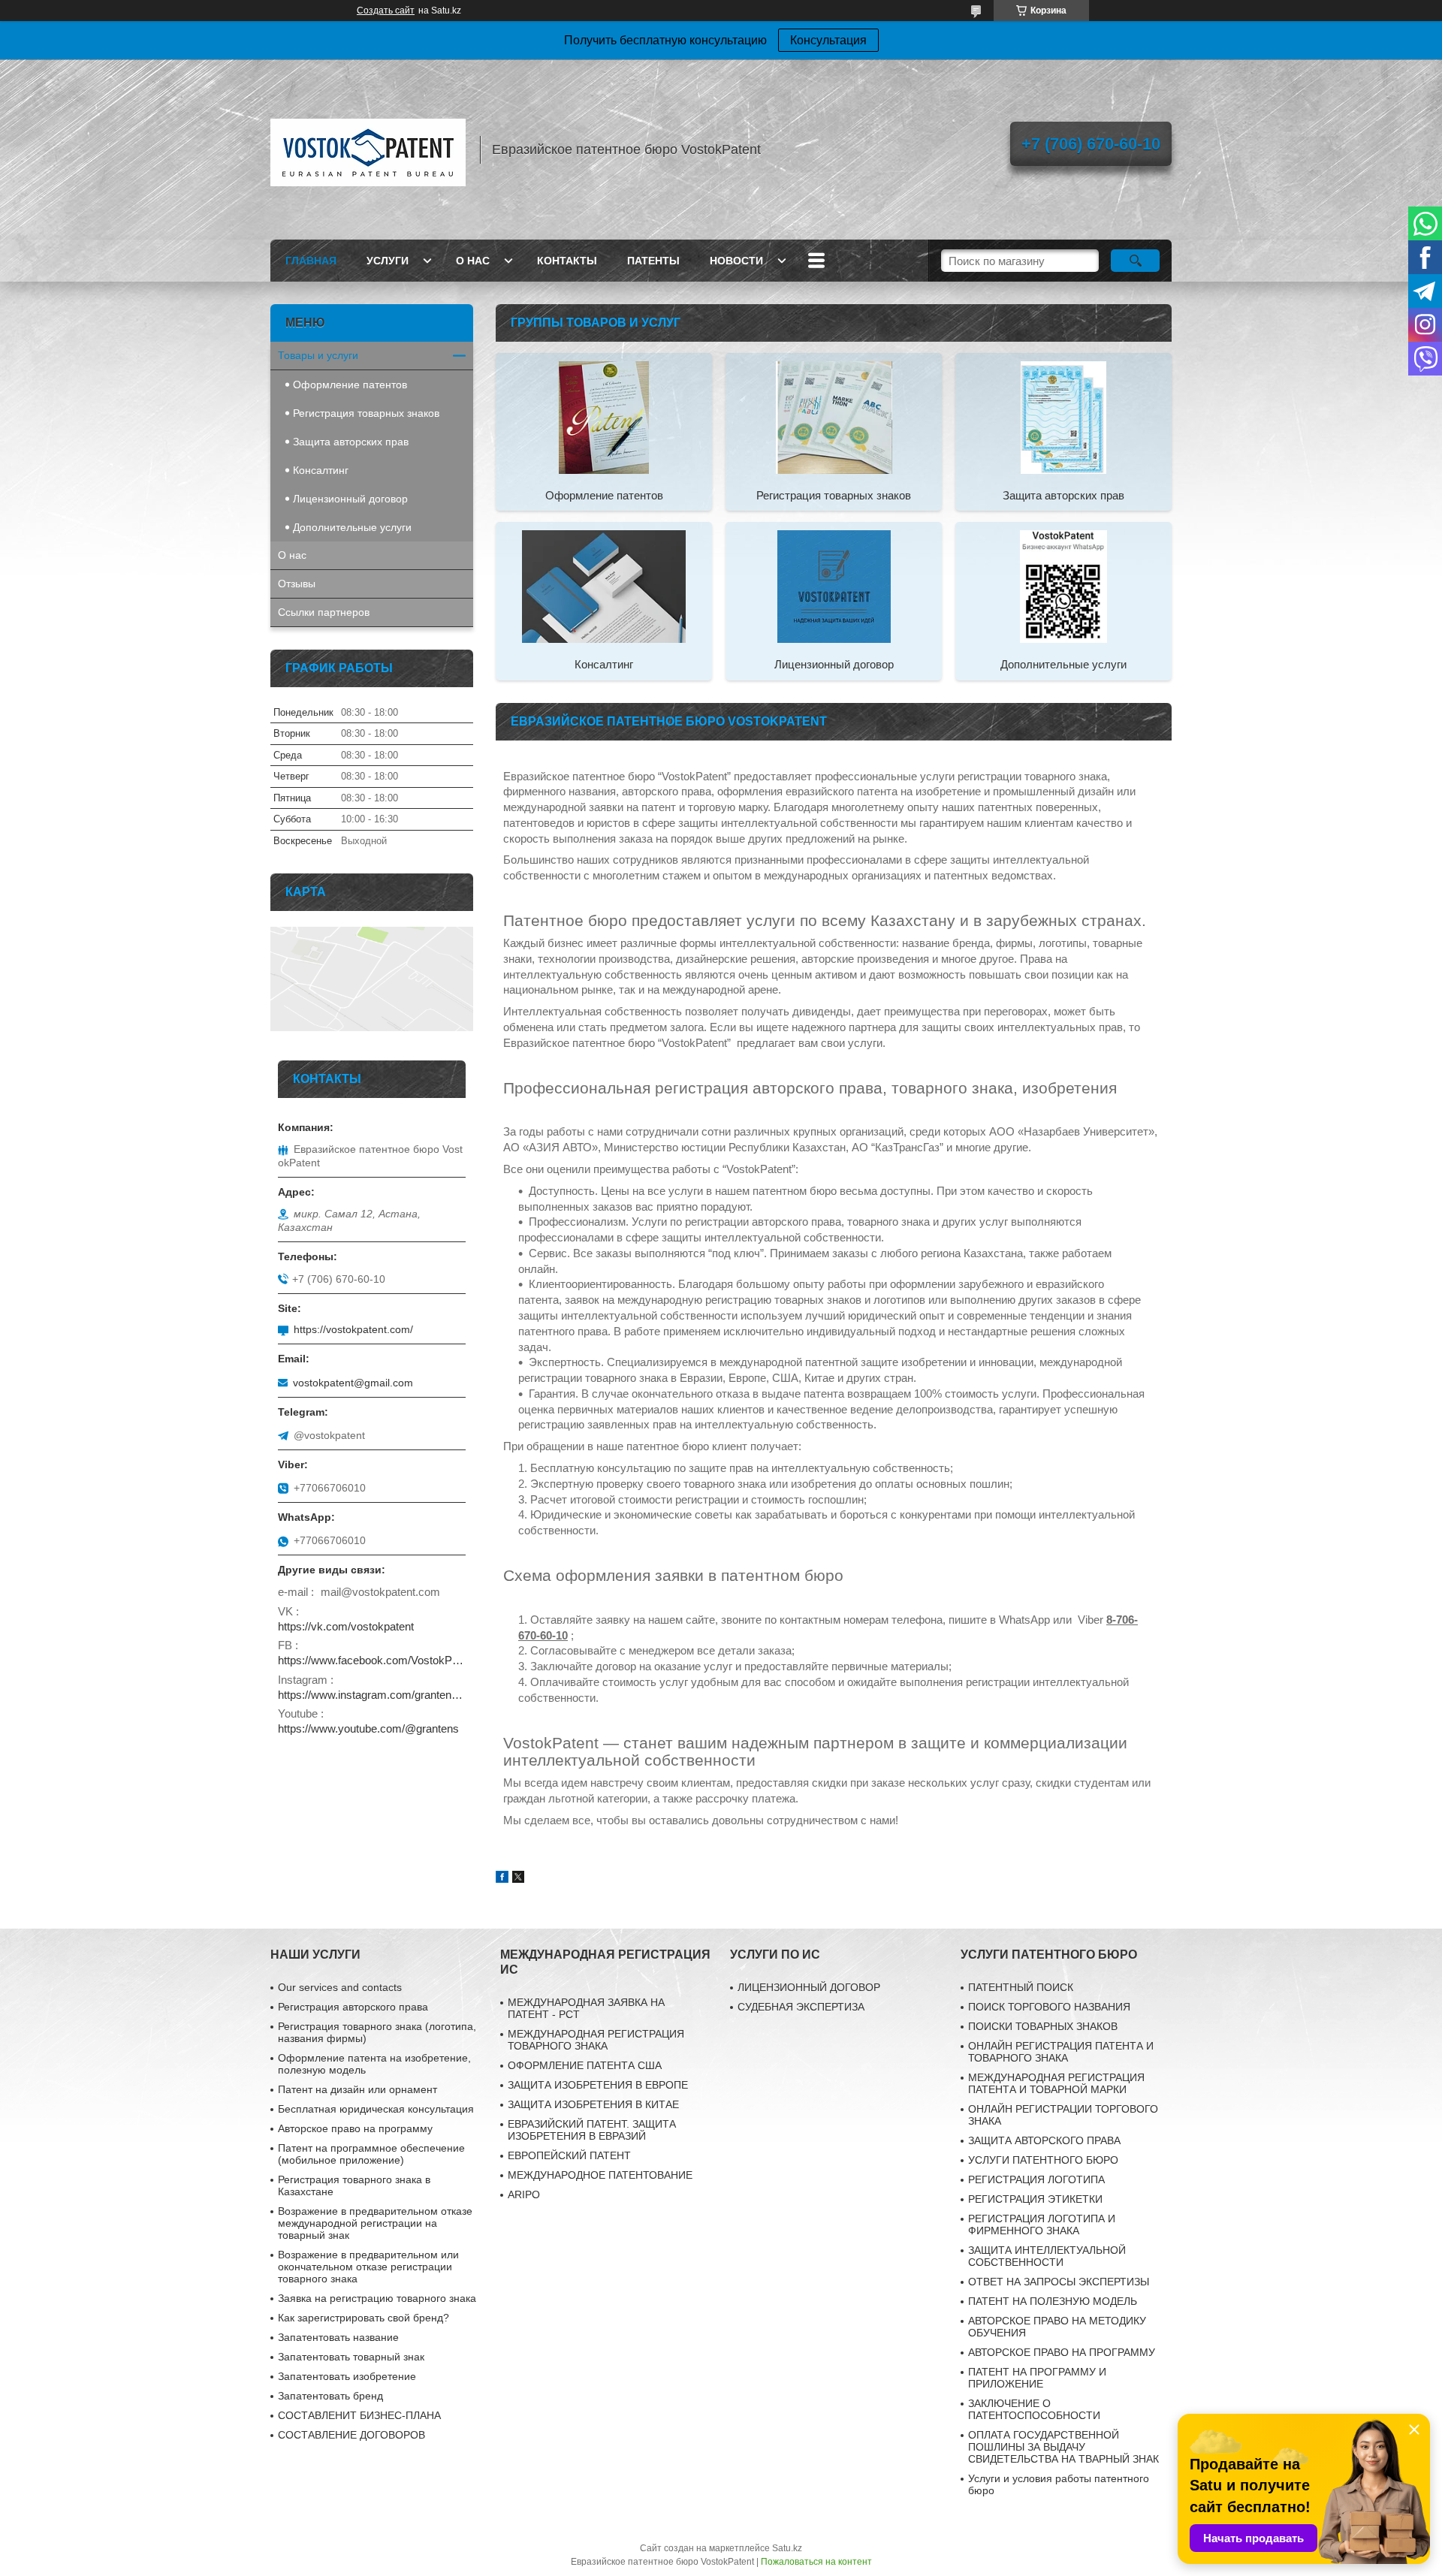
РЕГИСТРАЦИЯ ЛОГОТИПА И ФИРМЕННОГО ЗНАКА (1042, 2225)
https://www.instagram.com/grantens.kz (372, 1695)
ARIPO (524, 2194)
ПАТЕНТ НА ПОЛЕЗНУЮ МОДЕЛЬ (1053, 2301)
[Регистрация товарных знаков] (834, 417)
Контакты (567, 261)
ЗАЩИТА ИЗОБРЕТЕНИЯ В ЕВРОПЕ (598, 2085)
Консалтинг (604, 664)
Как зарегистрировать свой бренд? (364, 2318)
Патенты (653, 261)
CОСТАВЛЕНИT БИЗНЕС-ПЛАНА (359, 2415)
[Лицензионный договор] (834, 586)
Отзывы (297, 584)
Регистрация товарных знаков (834, 495)
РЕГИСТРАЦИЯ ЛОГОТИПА (1036, 2179)
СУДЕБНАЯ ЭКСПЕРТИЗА (801, 2007)
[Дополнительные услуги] (1063, 586)
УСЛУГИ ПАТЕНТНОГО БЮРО (1043, 2160)
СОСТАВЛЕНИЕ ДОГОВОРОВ (351, 2435)
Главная (311, 261)
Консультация (828, 40)
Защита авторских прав (1063, 495)
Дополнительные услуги (1063, 664)
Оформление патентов (604, 495)
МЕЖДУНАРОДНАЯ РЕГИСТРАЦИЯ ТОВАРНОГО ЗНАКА (596, 2040)
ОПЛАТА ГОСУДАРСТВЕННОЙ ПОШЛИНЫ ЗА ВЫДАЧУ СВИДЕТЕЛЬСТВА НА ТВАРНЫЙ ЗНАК (1063, 2447)
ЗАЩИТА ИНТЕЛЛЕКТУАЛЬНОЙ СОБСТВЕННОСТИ (1047, 2256)
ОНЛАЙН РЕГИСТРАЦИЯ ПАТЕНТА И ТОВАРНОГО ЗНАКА (1061, 2052)
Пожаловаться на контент (816, 2562)
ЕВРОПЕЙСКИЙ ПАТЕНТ (569, 2155)
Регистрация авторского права (353, 2007)
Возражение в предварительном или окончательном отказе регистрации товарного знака (368, 2267)
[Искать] (1135, 261)
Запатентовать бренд (330, 2396)
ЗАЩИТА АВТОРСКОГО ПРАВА (1044, 2140)
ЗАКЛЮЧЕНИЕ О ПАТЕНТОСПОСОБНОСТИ (1034, 2409)
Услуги (388, 261)
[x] (518, 1879)
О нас (473, 261)
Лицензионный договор (834, 664)
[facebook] (502, 1879)
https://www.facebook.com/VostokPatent (372, 1660)
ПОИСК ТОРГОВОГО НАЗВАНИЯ (1049, 2007)
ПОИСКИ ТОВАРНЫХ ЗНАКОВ (1043, 2026)
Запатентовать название (338, 2337)
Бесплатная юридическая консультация (376, 2109)
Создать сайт (386, 11)
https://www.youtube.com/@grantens (368, 1728)
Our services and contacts (340, 1987)
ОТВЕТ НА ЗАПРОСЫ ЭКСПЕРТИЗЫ (1059, 2282)
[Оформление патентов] (604, 417)
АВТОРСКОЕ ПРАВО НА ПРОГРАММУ (1062, 2352)
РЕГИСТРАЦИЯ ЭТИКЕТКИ (1035, 2199)
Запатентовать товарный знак (351, 2357)
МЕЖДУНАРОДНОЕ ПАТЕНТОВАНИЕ (600, 2175)
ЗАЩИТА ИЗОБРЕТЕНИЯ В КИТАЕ (593, 2104)
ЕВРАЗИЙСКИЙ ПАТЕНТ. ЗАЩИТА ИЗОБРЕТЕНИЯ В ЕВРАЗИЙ (592, 2130)
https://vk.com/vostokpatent (346, 1626)
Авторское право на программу (355, 2128)
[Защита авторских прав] (1063, 417)
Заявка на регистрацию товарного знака (377, 2298)
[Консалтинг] (604, 586)
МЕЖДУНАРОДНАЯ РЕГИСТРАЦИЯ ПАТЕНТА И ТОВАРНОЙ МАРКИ (1056, 2083)
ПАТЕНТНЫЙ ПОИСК (1021, 1987)
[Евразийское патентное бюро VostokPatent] (368, 149)
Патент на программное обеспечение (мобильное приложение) (371, 2154)
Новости (736, 261)
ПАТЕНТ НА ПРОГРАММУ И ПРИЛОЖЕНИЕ (1037, 2378)
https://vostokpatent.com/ (353, 1329)
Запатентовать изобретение (347, 2376)
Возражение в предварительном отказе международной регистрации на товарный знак (375, 2223)
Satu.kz (787, 2548)
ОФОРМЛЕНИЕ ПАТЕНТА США (585, 2065)
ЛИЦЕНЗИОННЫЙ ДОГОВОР (809, 1987)
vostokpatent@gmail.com (353, 1383)
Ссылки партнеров (324, 612)
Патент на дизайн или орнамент (357, 2089)
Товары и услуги (318, 355)
